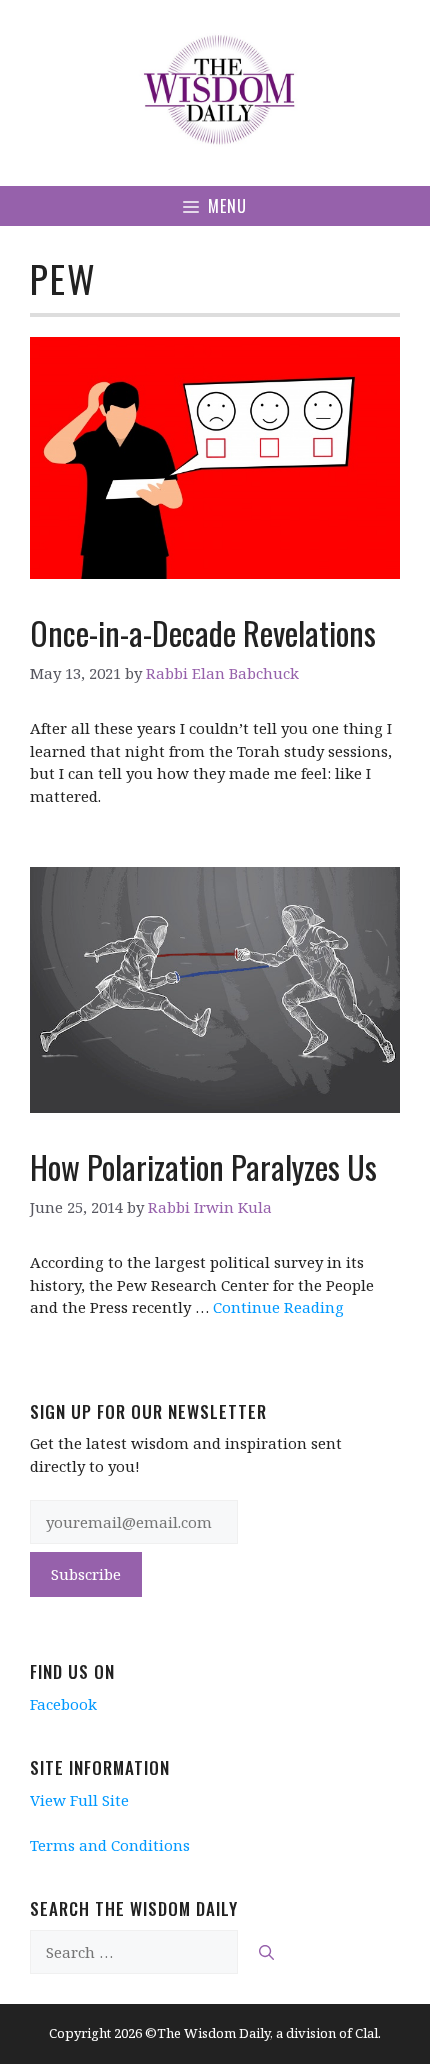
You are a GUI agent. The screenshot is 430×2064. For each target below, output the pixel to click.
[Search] (266, 1952)
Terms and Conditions (110, 1845)
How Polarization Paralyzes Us (203, 1166)
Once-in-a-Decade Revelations (203, 632)
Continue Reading (278, 1307)
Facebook (63, 1704)
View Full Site (79, 1800)
